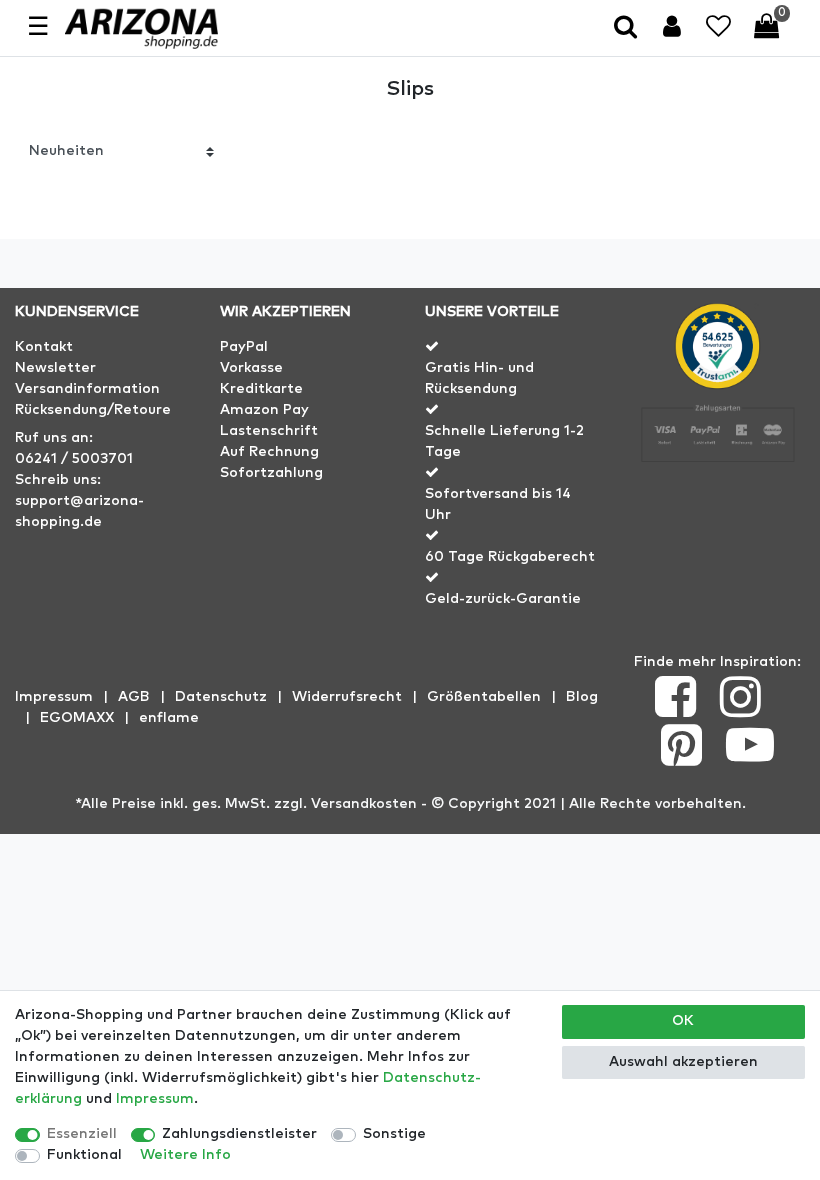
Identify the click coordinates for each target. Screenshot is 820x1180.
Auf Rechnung (269, 452)
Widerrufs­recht (347, 697)
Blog (582, 697)
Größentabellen (484, 697)
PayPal (244, 347)
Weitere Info (185, 1155)
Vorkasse (251, 368)
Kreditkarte (261, 389)
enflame (169, 718)
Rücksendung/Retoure (93, 410)
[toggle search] (627, 28)
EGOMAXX (77, 718)
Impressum (54, 697)
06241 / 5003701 (74, 459)
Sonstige (394, 1134)
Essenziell (82, 1134)
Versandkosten (364, 804)
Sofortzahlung (271, 473)
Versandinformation (87, 389)
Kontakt (44, 347)
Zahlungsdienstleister (239, 1134)
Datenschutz (221, 697)
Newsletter (55, 368)
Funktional (84, 1155)
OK (683, 1021)
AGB (134, 697)
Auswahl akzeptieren (683, 1062)
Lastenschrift (269, 431)
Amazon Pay (264, 410)
